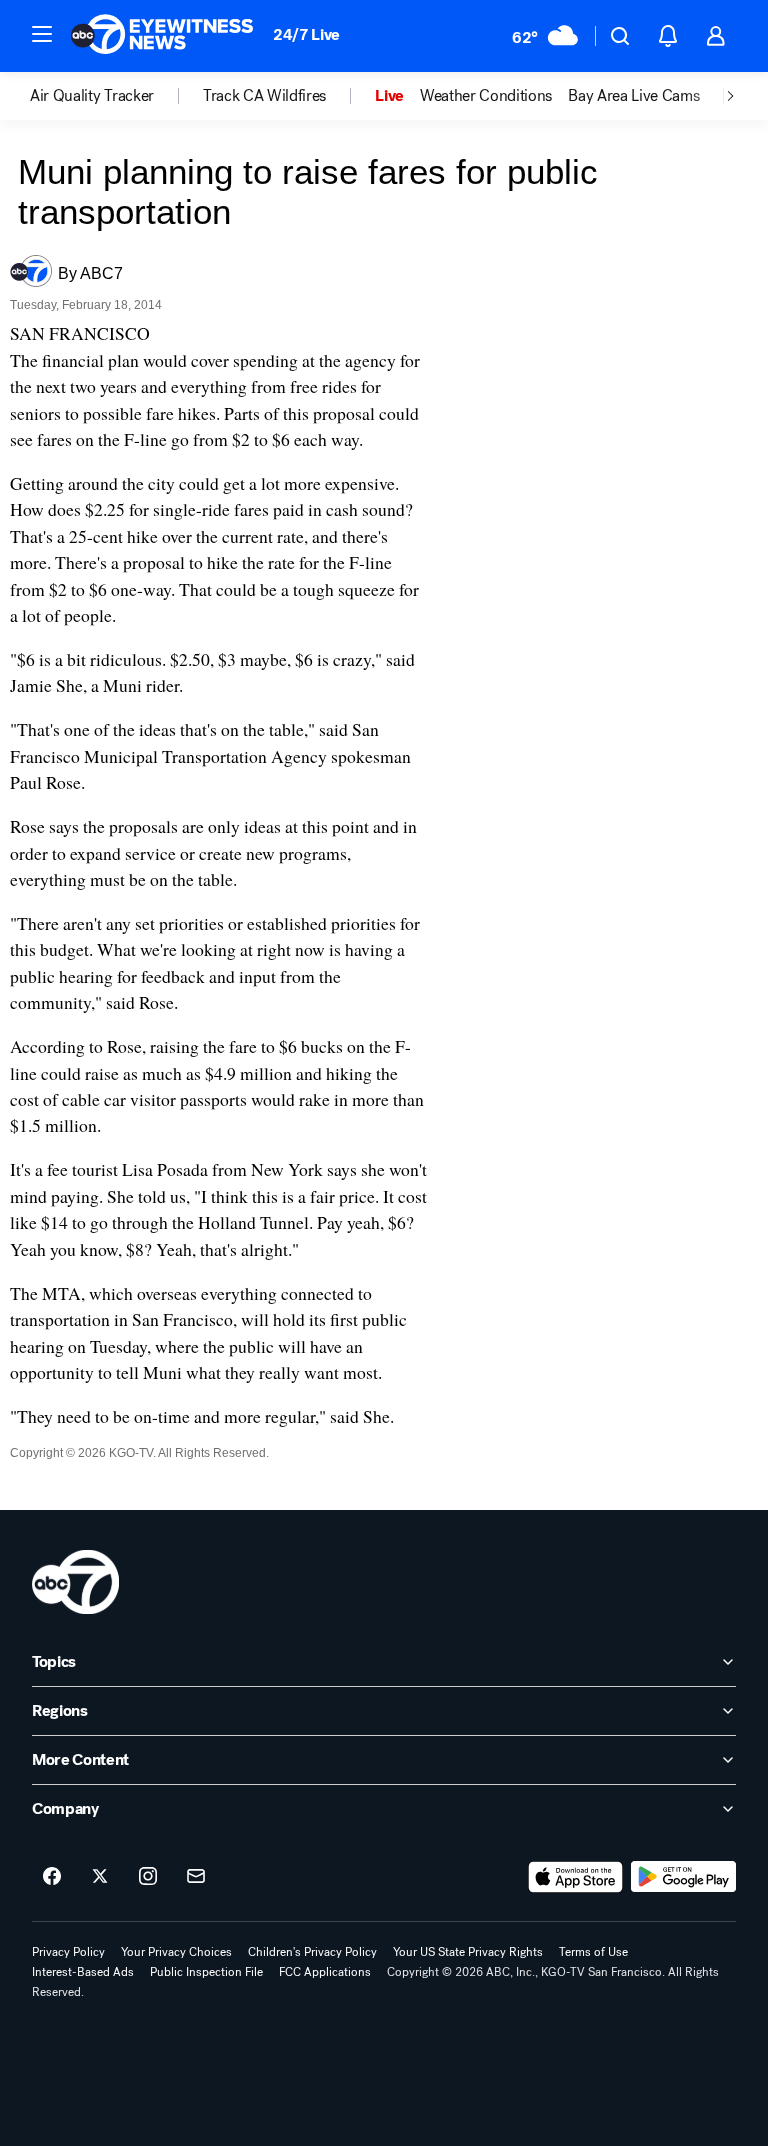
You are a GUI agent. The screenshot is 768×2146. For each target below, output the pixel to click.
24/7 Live (306, 34)
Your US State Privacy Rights (468, 1952)
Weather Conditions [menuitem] (486, 96)
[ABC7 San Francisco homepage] (162, 36)
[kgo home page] (75, 1582)
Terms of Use (593, 1952)
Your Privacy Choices (176, 1952)
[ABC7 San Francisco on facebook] (52, 1877)
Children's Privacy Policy (312, 1952)
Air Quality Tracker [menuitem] (92, 96)
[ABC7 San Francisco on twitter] (100, 1877)
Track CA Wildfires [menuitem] (264, 96)
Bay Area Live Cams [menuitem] (633, 96)
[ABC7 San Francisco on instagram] (148, 1877)
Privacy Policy (68, 1952)
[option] (116, 96)
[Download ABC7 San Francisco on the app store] (576, 1877)
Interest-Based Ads (83, 1972)
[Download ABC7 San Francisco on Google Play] (683, 1877)
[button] (42, 34)
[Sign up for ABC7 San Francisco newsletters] (196, 1877)
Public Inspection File (206, 1972)
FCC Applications (325, 1972)
